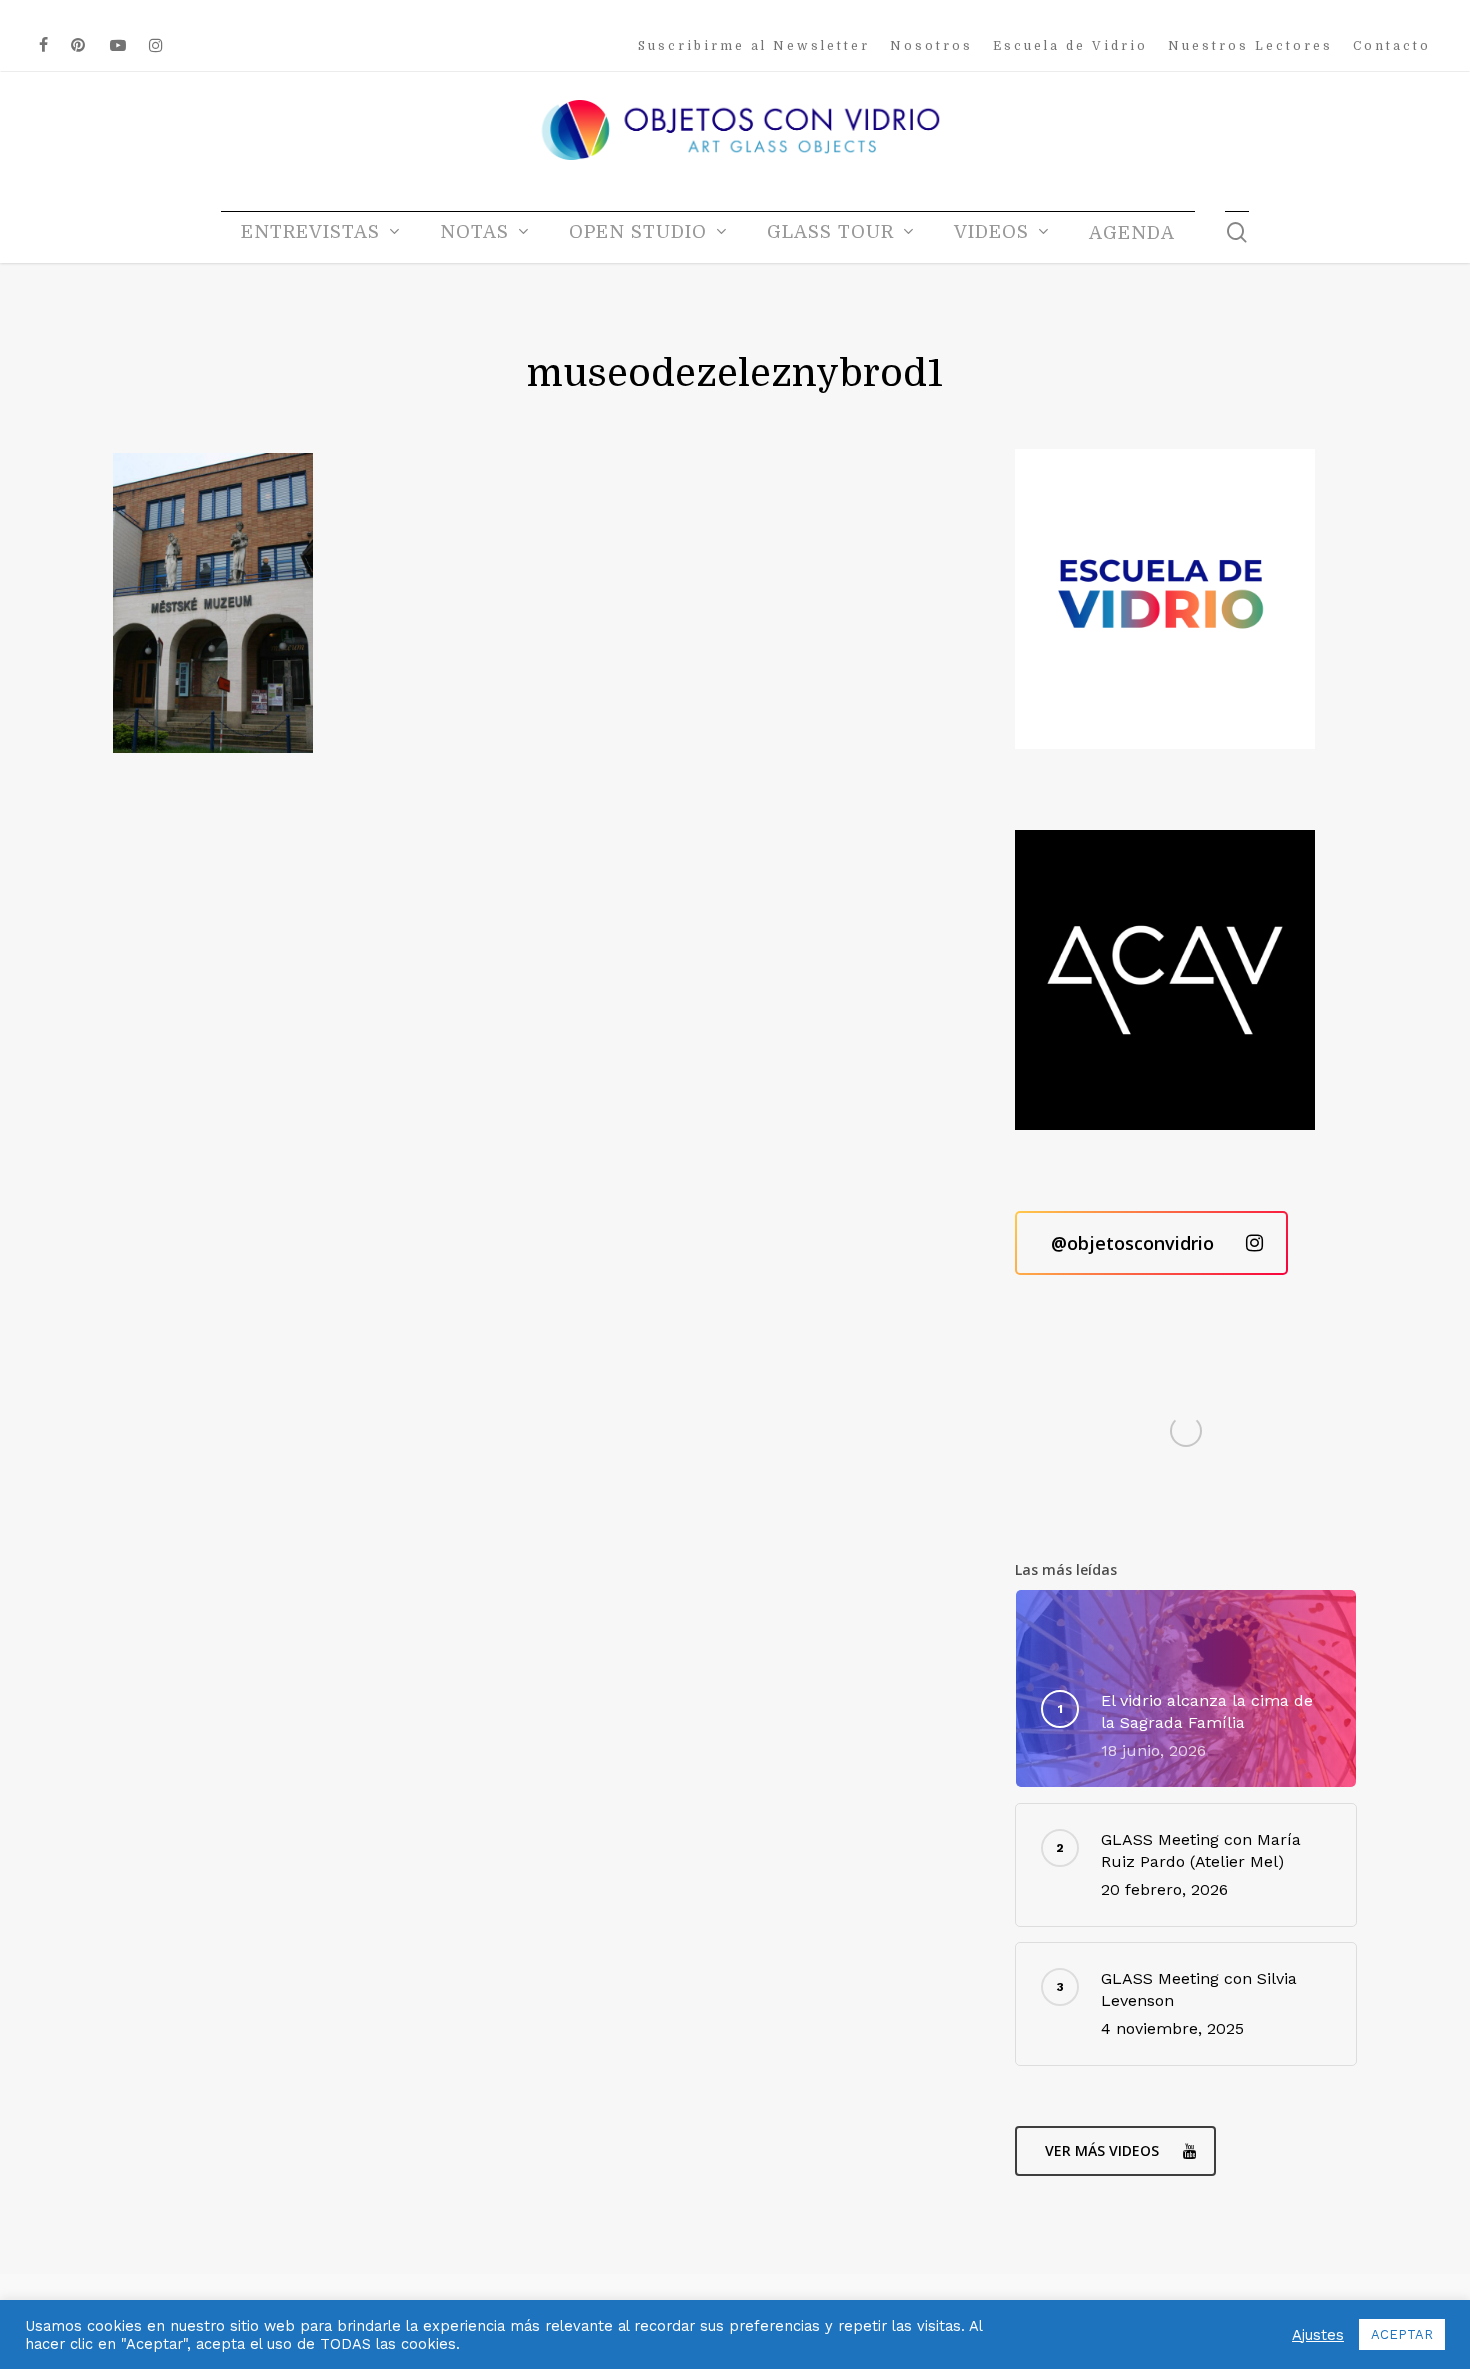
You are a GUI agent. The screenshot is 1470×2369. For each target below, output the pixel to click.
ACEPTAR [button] (1402, 2334)
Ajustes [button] (1318, 2335)
